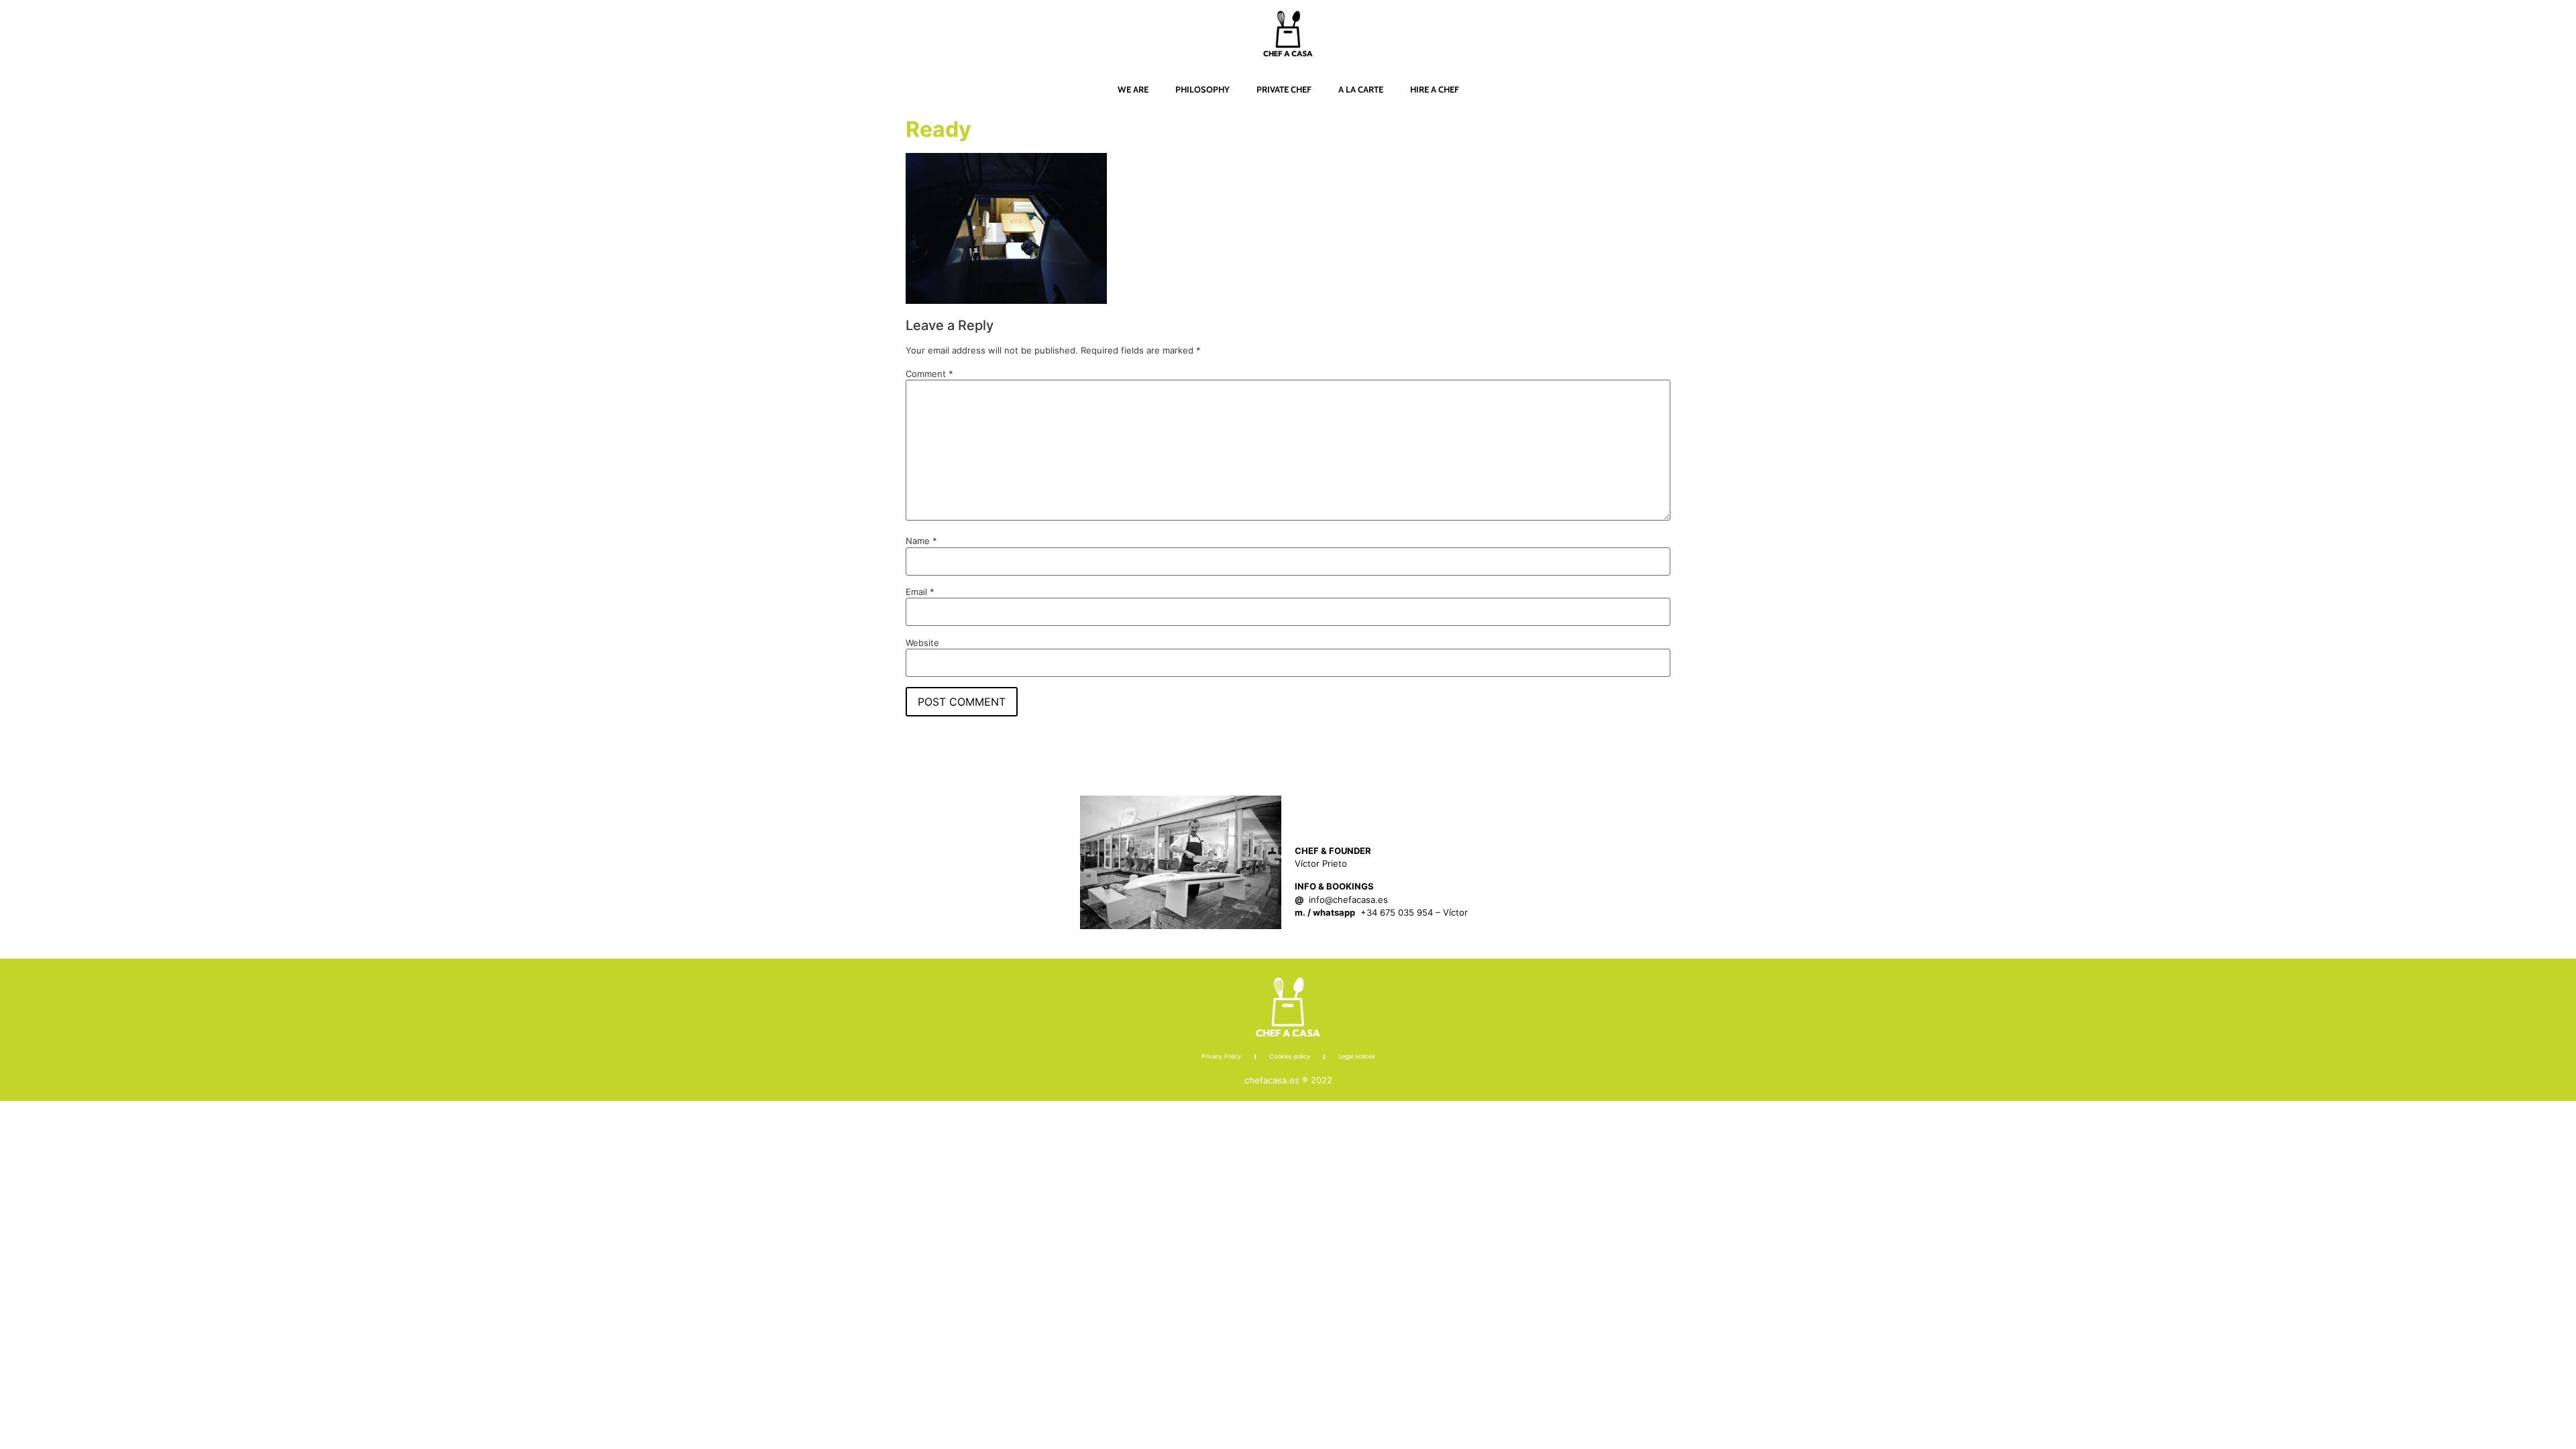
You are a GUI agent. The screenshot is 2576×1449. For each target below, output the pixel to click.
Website (922, 643)
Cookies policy (1290, 1056)
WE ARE (1133, 89)
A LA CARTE (1361, 89)
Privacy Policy (1221, 1056)
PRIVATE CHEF (1284, 89)
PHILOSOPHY (1202, 89)
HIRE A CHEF (1435, 89)
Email (920, 592)
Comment (929, 374)
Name (921, 541)
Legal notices (1357, 1056)
